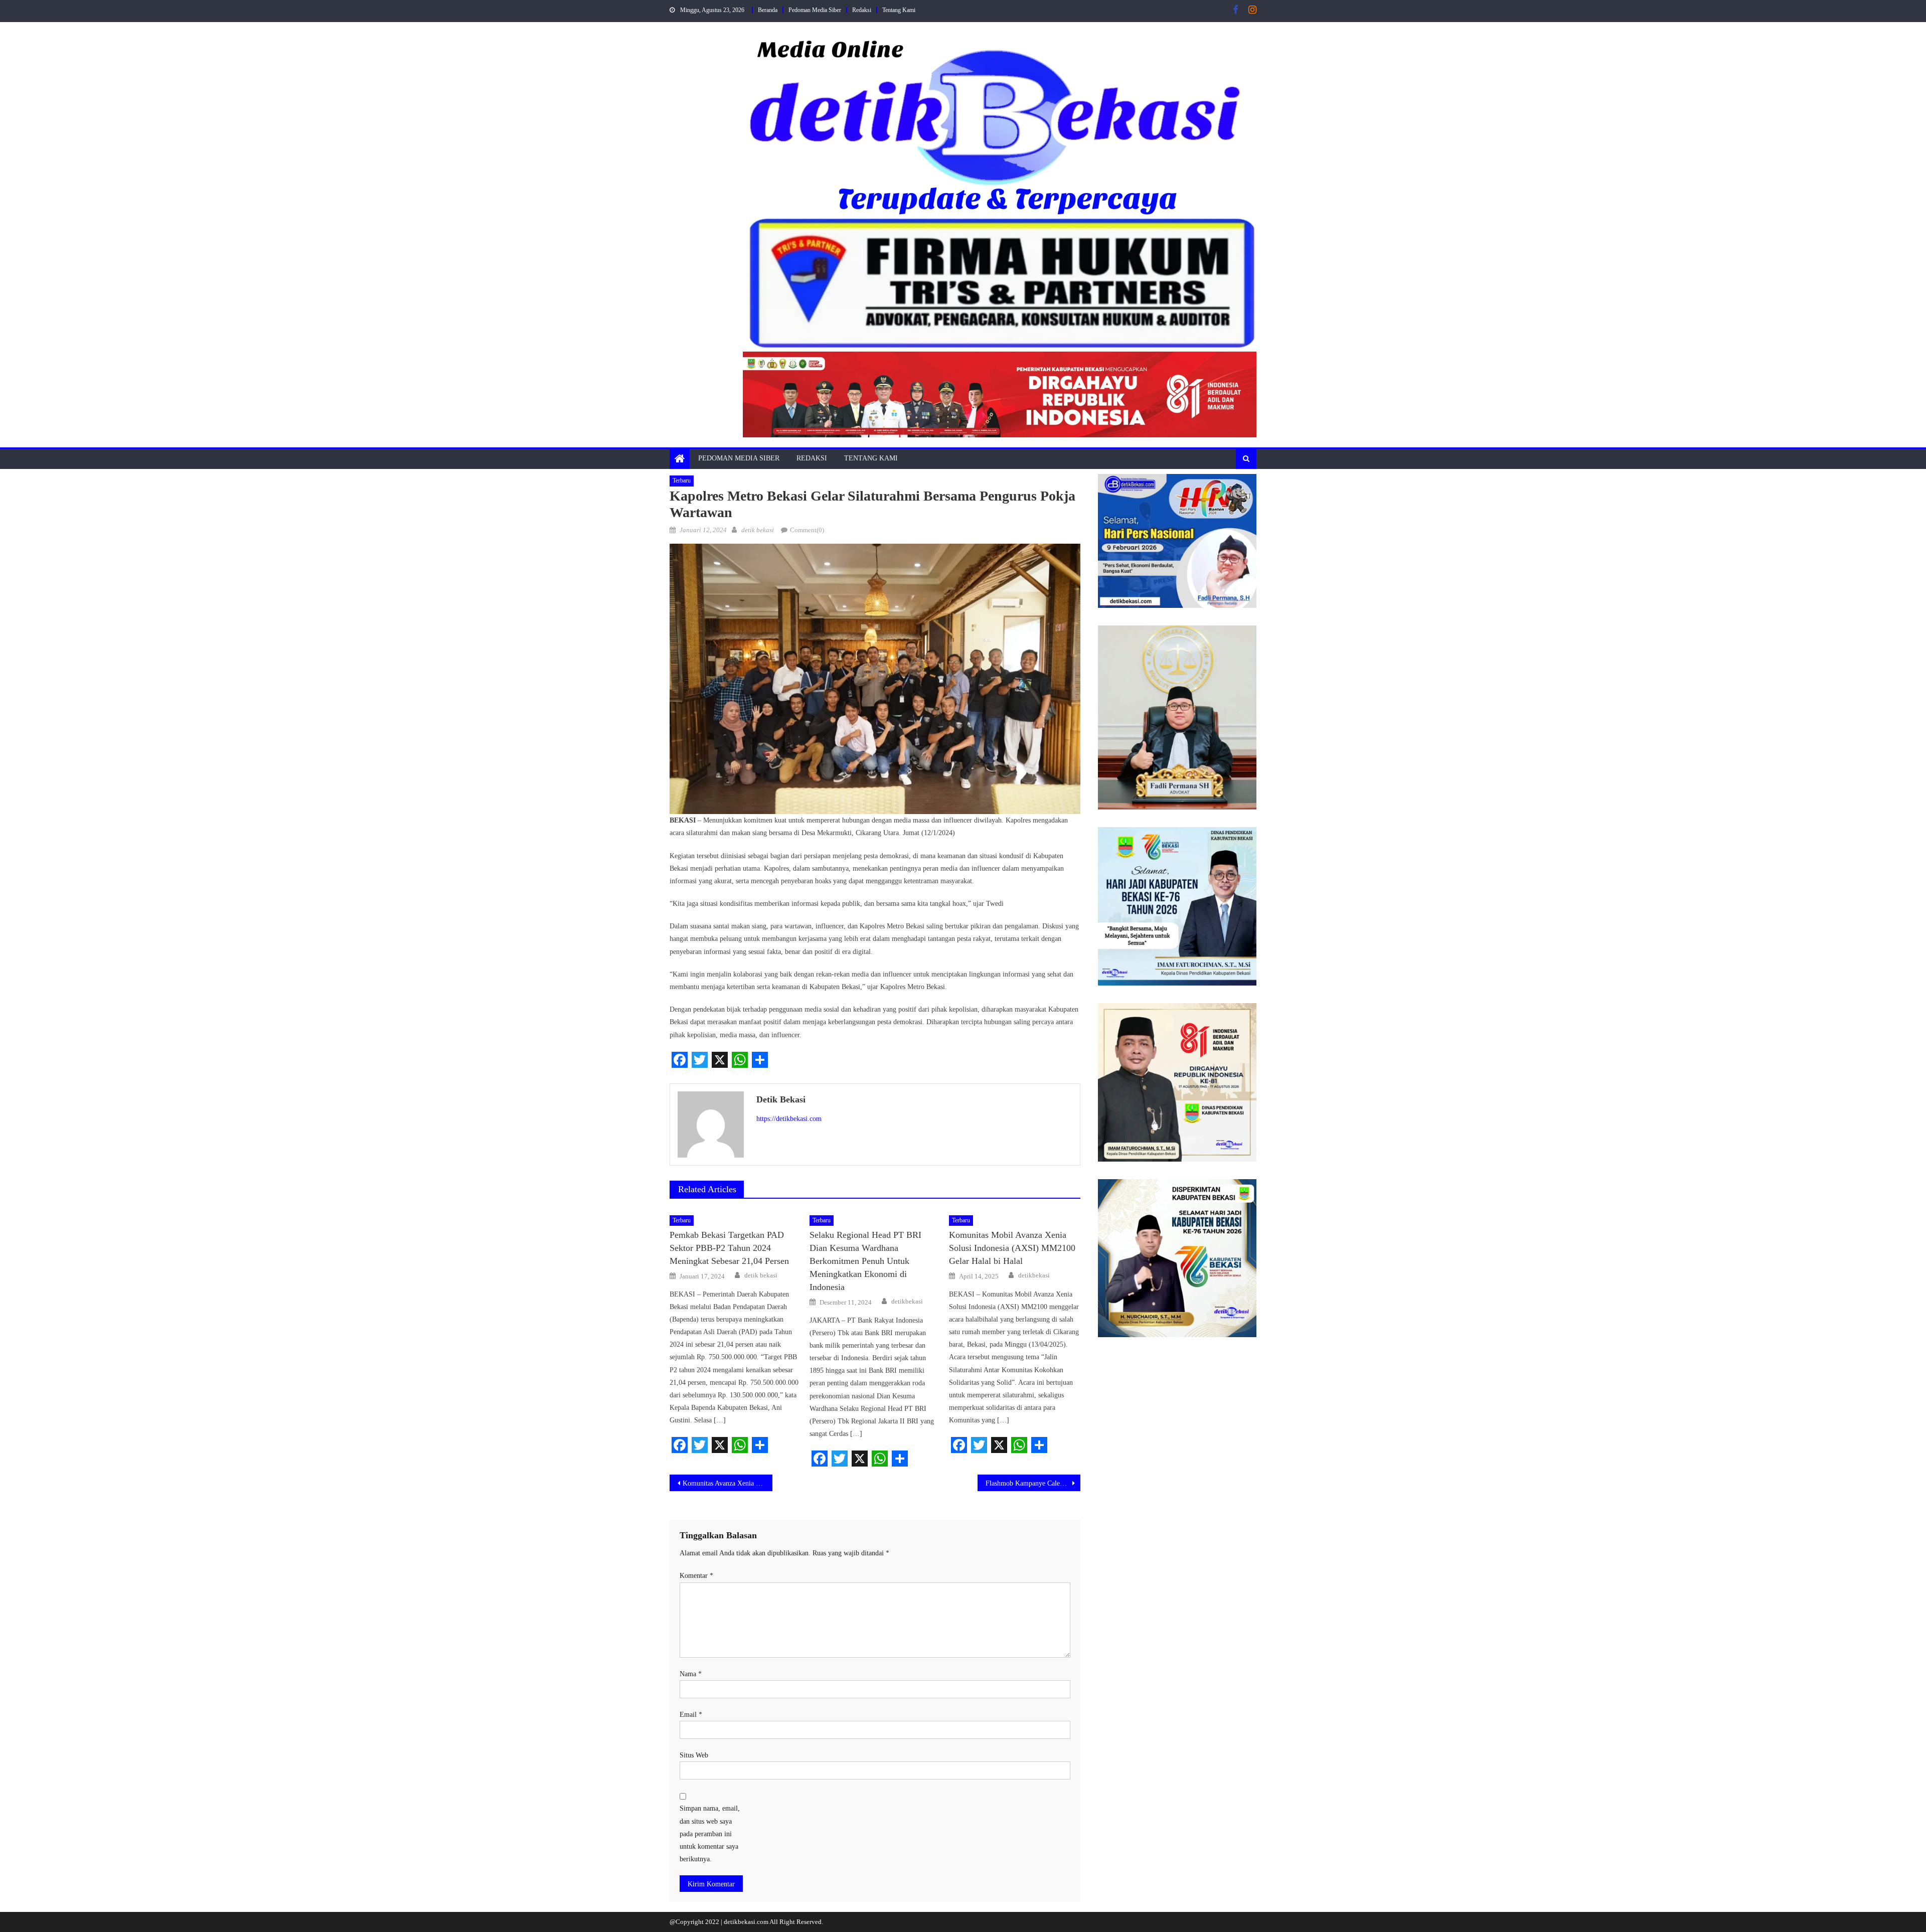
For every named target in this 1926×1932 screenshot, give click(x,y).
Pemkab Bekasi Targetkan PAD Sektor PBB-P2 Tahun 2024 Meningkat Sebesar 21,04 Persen (729, 1248)
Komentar (696, 1576)
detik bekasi (758, 530)
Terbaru (682, 480)
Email (691, 1715)
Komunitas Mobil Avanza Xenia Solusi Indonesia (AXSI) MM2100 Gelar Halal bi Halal (1012, 1248)
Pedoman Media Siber (815, 10)
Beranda (768, 10)
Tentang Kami (899, 10)
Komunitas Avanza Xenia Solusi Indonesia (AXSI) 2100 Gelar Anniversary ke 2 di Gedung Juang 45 (728, 1483)
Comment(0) (807, 530)
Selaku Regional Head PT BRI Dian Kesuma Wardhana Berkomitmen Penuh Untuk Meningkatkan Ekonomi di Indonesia (865, 1261)
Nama (691, 1674)
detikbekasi (907, 1301)
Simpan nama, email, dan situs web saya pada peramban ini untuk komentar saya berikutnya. (710, 1834)
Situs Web (694, 1755)
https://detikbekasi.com (789, 1119)
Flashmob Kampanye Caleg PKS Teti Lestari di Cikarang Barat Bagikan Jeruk (1033, 1483)
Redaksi (862, 10)
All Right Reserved (795, 1922)
